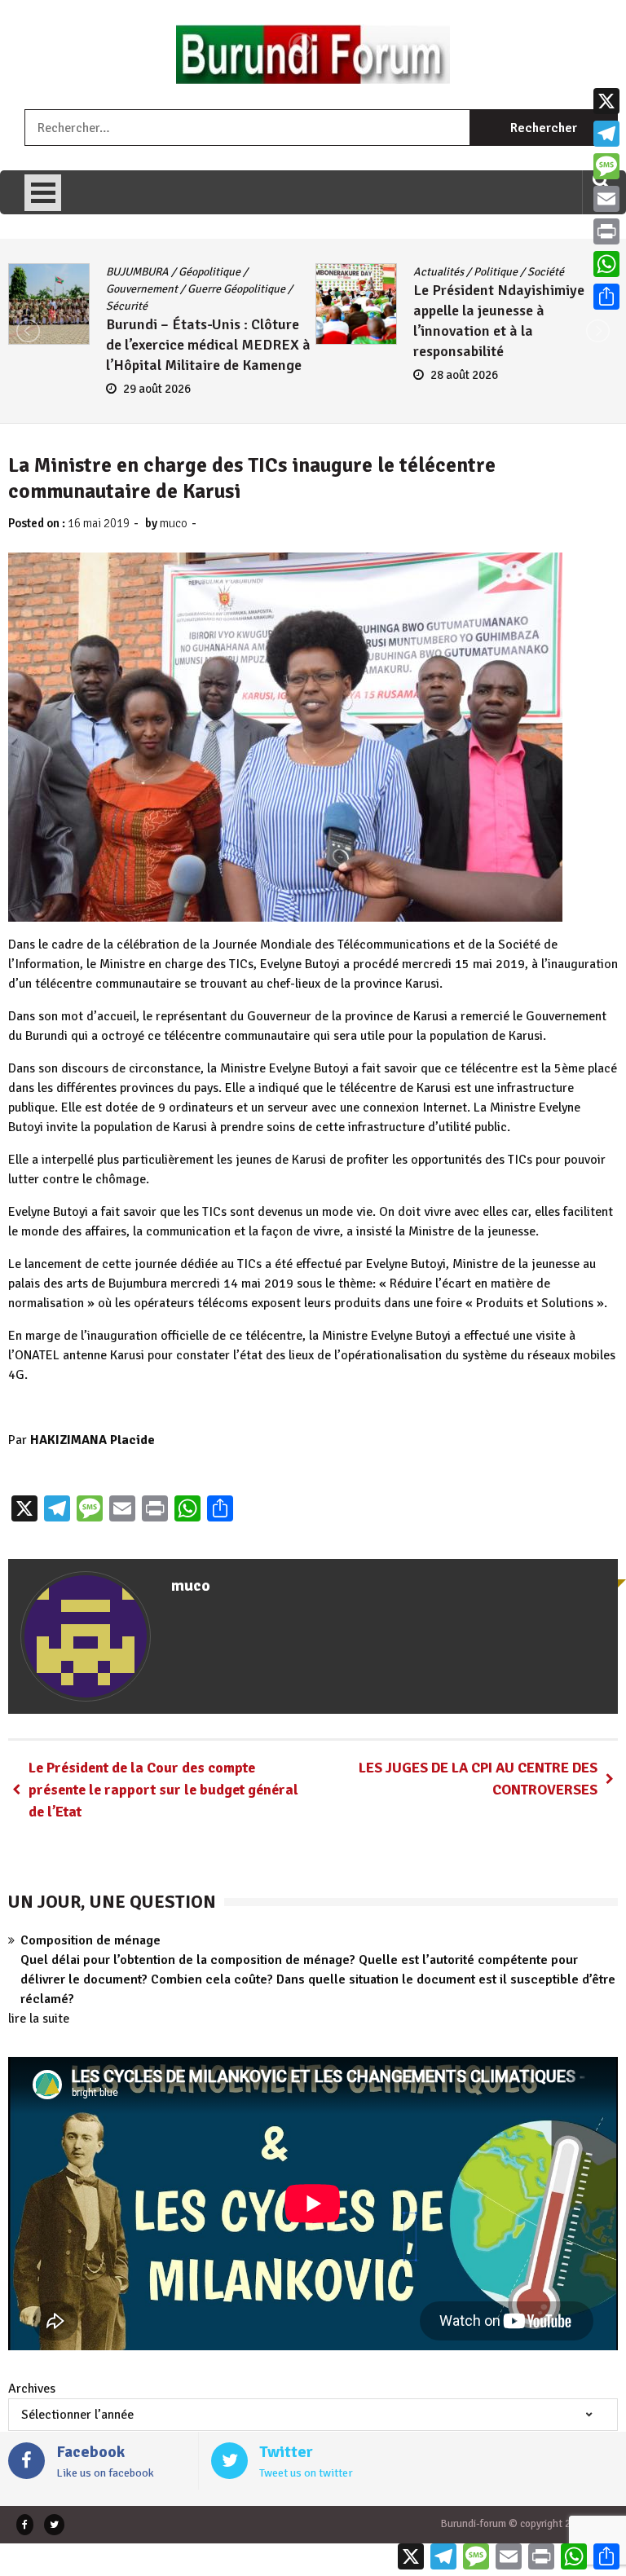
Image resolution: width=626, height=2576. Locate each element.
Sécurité (542, 272)
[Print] (606, 231)
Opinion (493, 272)
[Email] (606, 199)
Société (238, 272)
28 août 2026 (157, 375)
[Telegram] (606, 134)
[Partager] (606, 297)
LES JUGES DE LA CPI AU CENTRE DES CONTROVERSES (478, 1779)
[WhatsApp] (606, 264)
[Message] (606, 166)
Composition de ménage (90, 1940)
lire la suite (39, 2019)
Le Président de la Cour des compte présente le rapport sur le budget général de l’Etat (163, 1790)
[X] (606, 101)
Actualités (131, 272)
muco (174, 523)
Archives (32, 2389)
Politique (188, 272)
